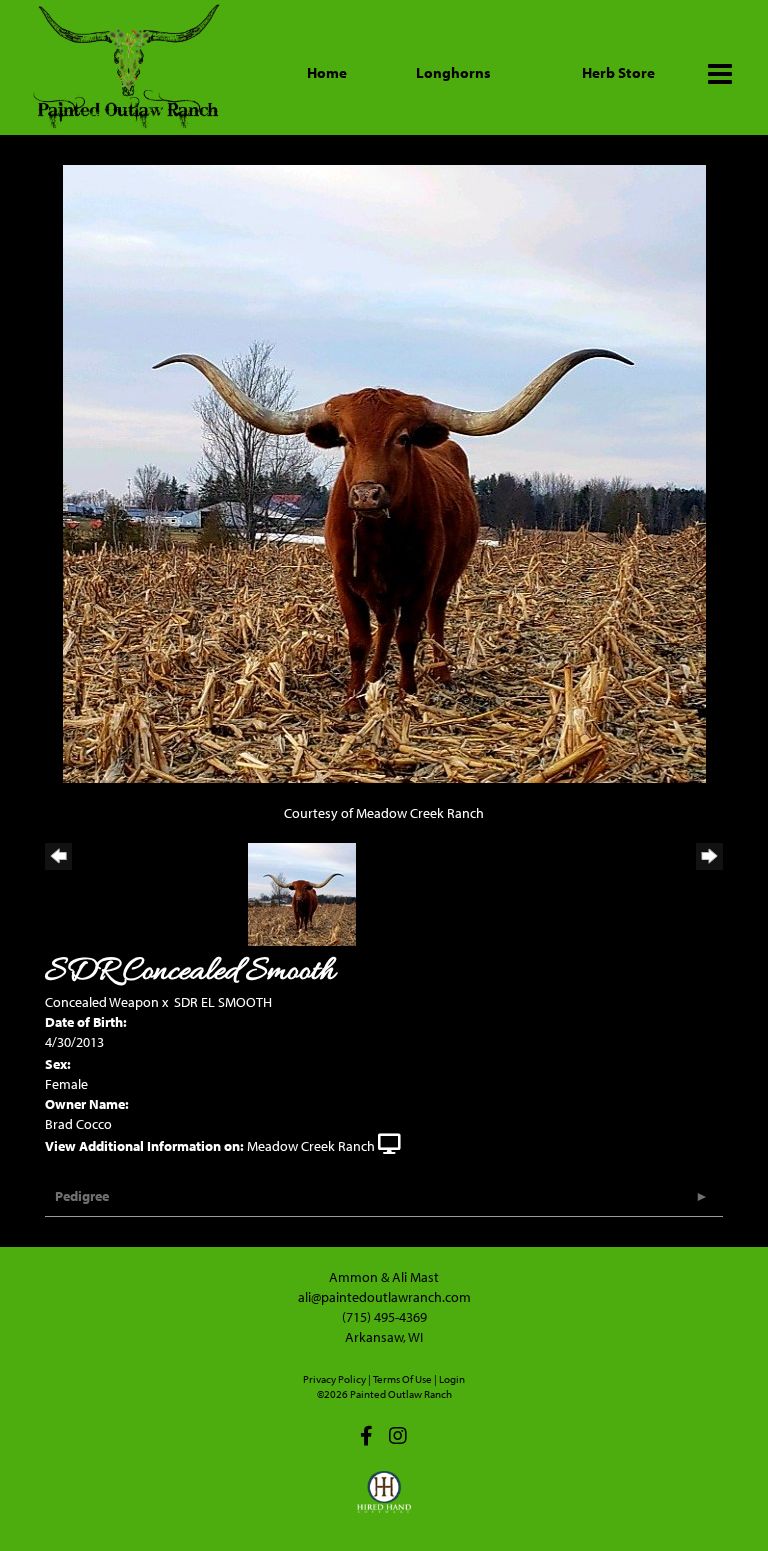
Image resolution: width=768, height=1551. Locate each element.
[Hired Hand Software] (384, 1501)
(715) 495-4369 (384, 1317)
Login (452, 1379)
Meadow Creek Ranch (311, 1146)
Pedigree (82, 1196)
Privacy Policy (334, 1379)
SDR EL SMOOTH (223, 1002)
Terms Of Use (402, 1379)
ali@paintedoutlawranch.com (384, 1297)
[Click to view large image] (384, 472)
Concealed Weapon (102, 1002)
